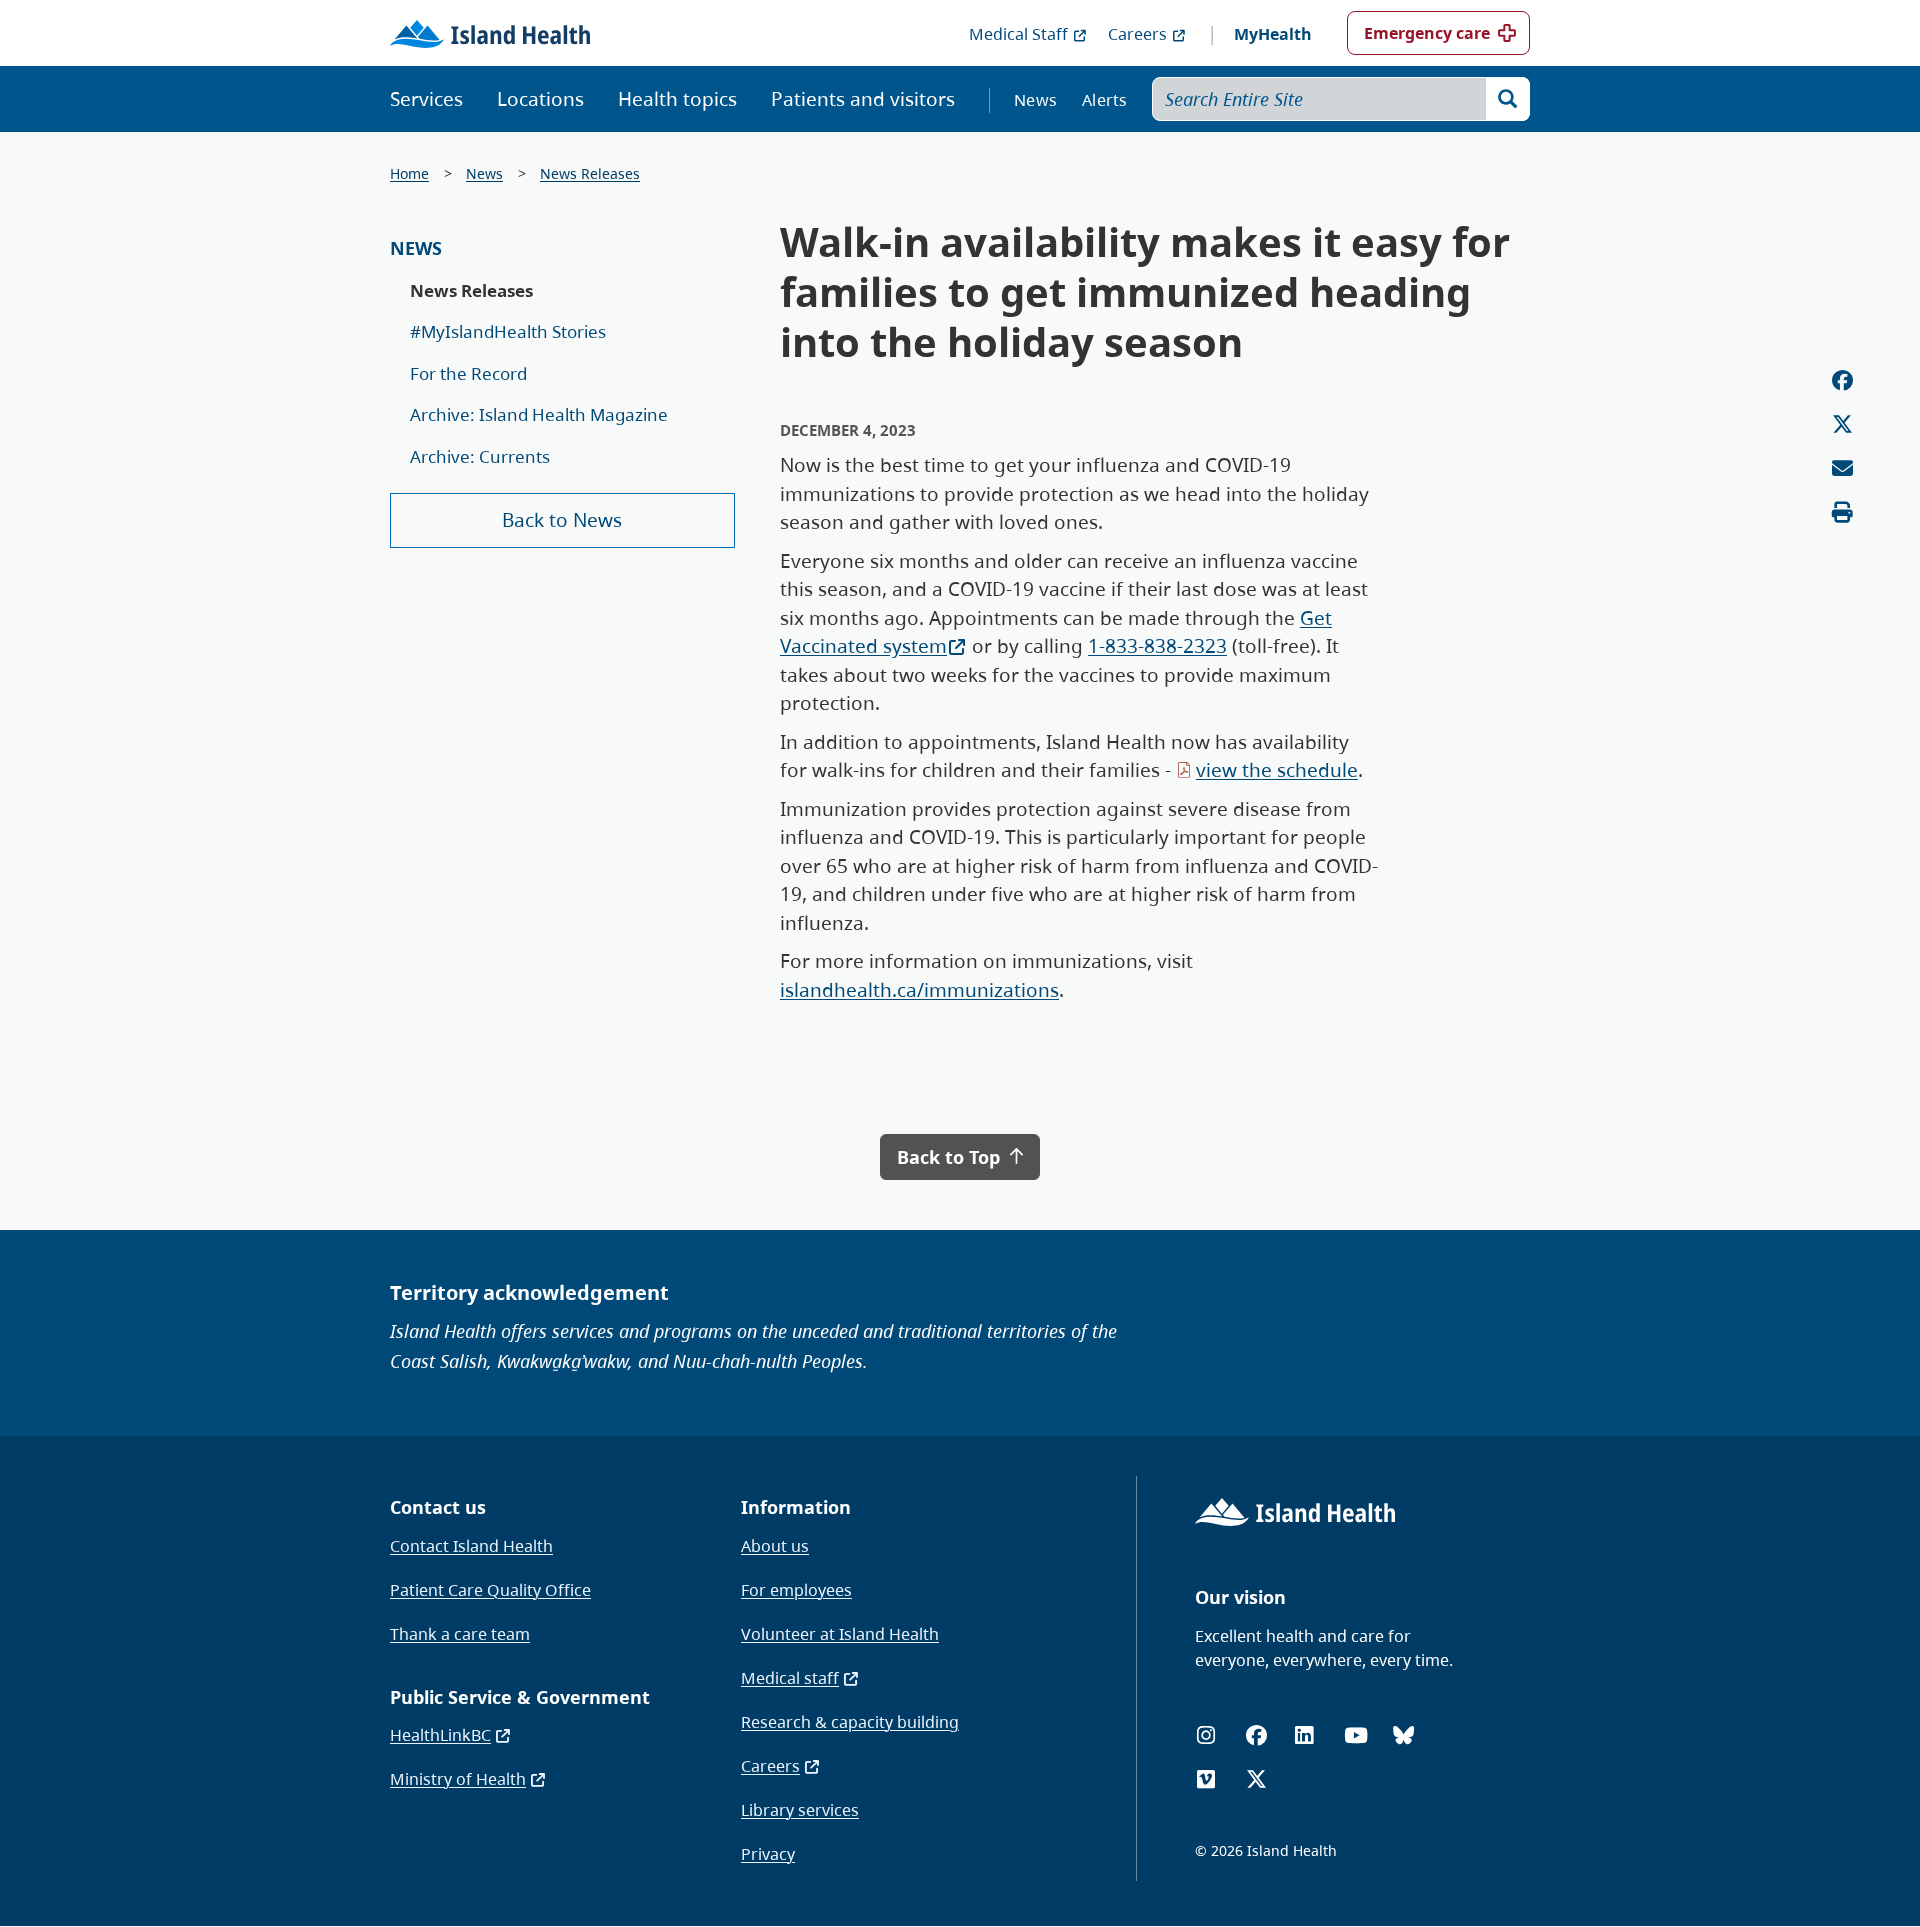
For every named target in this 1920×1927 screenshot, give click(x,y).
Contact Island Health (471, 1546)
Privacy (768, 1854)
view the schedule (1277, 770)
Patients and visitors (863, 99)
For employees (796, 1590)
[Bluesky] (1403, 1735)
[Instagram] (1206, 1735)
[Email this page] (1842, 468)
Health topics (677, 99)
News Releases (590, 173)
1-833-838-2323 (1157, 646)
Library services (800, 1810)
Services (426, 99)
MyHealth (1273, 34)
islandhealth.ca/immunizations (919, 990)
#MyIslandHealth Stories (508, 331)
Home (409, 173)
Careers (1137, 34)
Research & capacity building (850, 1722)
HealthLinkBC (440, 1735)
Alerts (1105, 100)
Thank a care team (460, 1634)
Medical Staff (1018, 34)
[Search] (1508, 99)
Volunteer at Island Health (840, 1634)
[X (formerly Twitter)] (1256, 1779)
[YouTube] (1356, 1735)
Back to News (562, 520)
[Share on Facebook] (1842, 380)
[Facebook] (1256, 1735)
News (1035, 100)
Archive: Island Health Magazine (539, 414)
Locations (540, 99)
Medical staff (790, 1678)
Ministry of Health (458, 1779)
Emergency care (1427, 33)
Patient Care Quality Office (490, 1590)
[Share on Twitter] (1842, 424)
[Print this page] (1842, 512)
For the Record (468, 373)
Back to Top (951, 1157)
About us (775, 1546)
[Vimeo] (1206, 1779)
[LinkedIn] (1304, 1735)
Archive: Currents (480, 456)
